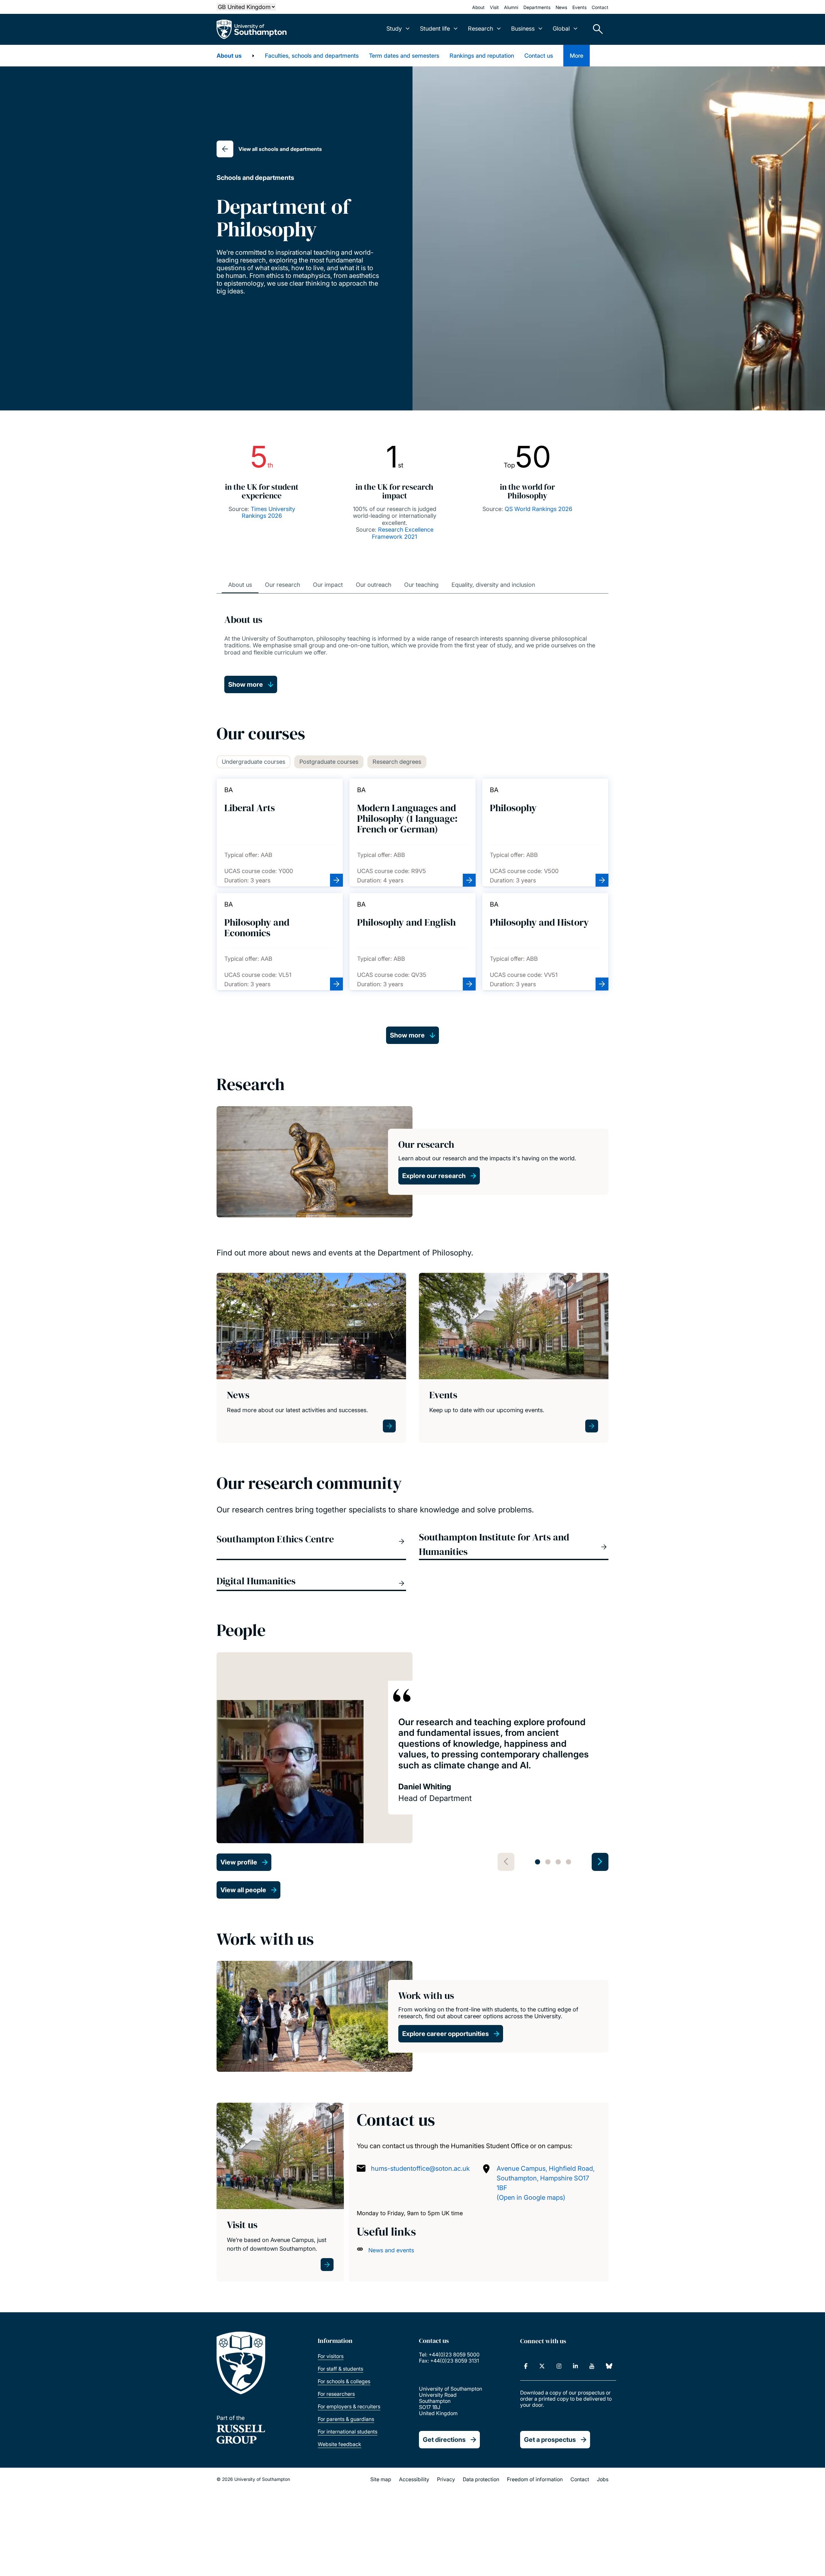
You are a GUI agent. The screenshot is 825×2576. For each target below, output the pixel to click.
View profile (239, 1862)
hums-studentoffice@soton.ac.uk (420, 2168)
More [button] (577, 56)
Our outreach (374, 585)
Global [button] (561, 29)
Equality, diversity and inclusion (493, 585)
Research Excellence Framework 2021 (403, 533)
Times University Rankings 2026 (268, 512)
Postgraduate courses (329, 762)
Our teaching (421, 585)
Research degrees (397, 762)
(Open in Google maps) (531, 2197)
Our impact (328, 585)
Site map (381, 2479)
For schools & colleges (344, 2381)
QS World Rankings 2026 (539, 509)
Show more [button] (246, 684)
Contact (600, 7)
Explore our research (434, 1176)
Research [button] (480, 29)
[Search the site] (596, 29)
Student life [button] (435, 29)
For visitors (331, 2356)
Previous (506, 1862)
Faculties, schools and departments (312, 56)
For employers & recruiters (349, 2406)
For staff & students (340, 2369)
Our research (282, 585)
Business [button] (523, 29)
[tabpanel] (412, 1762)
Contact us (539, 56)
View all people (243, 1890)
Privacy (446, 2479)
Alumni (511, 7)
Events (579, 7)
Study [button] (394, 29)
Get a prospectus (550, 2440)
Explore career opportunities (446, 2034)
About (478, 7)
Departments (537, 7)
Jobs (603, 2479)
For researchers (336, 2394)
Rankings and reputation (482, 56)
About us (229, 56)
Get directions (444, 2440)
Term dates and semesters (404, 56)
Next (600, 1862)
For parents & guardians (346, 2419)
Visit (494, 7)
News (561, 7)
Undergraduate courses (253, 762)
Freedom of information (535, 2479)
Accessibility (414, 2479)
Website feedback (340, 2444)
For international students (348, 2432)
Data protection (481, 2479)
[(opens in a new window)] (526, 2366)
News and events (391, 2250)
